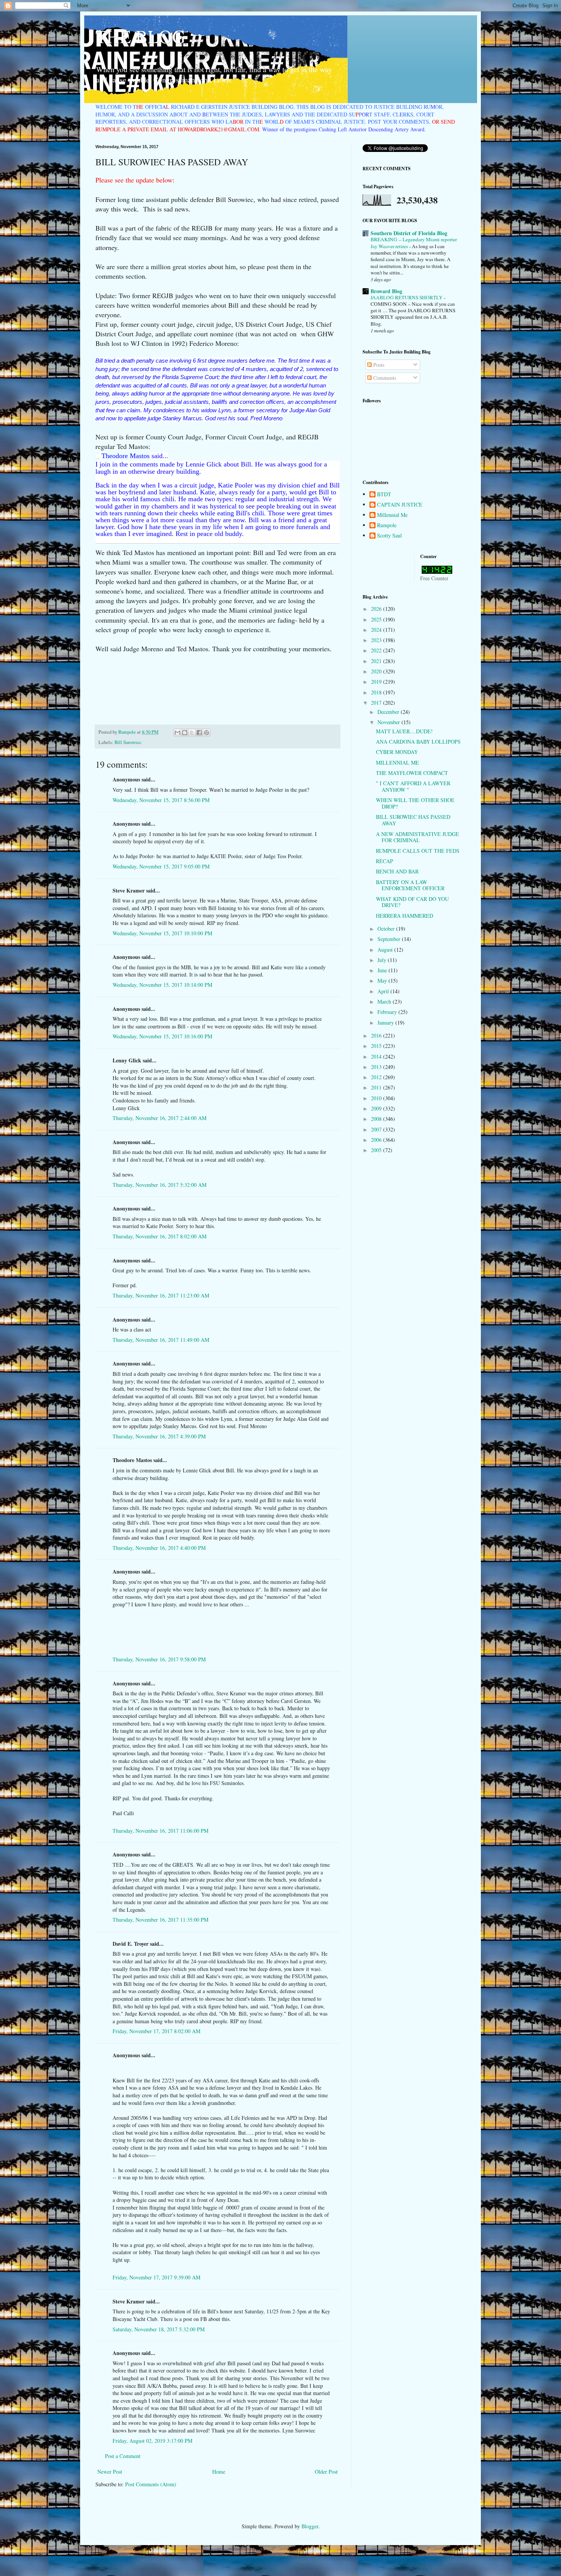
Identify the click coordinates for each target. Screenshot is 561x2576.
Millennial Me (392, 515)
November (389, 722)
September (390, 939)
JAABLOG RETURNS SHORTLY (407, 297)
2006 (377, 1140)
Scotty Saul (389, 536)
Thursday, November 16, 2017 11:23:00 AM (161, 1295)
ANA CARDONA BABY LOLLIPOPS (418, 742)
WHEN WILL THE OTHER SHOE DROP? (415, 803)
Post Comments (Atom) (151, 2484)
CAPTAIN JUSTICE (400, 505)
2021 (377, 661)
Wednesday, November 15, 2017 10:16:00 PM (162, 1036)
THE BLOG (140, 36)
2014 (377, 1056)
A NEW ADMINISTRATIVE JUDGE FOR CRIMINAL (418, 837)
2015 (377, 1046)
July (383, 960)
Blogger (310, 2526)
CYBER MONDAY (397, 752)
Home (219, 2472)
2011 (377, 1087)
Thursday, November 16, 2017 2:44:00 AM (160, 1118)
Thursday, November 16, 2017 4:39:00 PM (159, 1436)
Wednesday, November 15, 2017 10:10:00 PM (162, 933)
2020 (377, 671)
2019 (377, 682)
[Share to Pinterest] (206, 733)
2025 (377, 619)
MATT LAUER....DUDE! (404, 731)
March (385, 1002)
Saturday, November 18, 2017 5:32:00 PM (159, 2329)
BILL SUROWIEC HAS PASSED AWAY (413, 820)
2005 (377, 1150)
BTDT (384, 495)
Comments (384, 378)
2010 (377, 1098)
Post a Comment (123, 2456)
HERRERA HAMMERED (405, 916)
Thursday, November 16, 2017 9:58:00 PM (159, 1659)
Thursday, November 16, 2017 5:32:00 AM (160, 1185)
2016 (377, 1035)
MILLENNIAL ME (397, 763)
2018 (377, 692)
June (383, 970)
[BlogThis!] (185, 733)
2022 (377, 650)
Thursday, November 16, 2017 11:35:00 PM (160, 1920)
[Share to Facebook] (199, 733)
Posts (378, 365)
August (386, 950)
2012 (377, 1077)
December (389, 712)
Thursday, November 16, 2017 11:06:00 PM (160, 1831)
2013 (377, 1067)
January (386, 1022)
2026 (377, 609)
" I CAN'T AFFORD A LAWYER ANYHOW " (413, 786)
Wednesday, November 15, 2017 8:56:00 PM (161, 800)
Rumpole (387, 525)
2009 (377, 1108)
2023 (377, 640)
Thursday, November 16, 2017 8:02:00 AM (160, 1236)
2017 (377, 703)
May (383, 981)
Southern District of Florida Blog (409, 233)
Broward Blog (386, 291)
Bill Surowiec (128, 742)
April (384, 991)
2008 (377, 1119)
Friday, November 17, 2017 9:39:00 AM (156, 2277)
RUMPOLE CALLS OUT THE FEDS (418, 851)
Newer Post (110, 2472)
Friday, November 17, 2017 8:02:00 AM (156, 2031)
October (387, 929)
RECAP (384, 861)
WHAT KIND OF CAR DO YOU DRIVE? (412, 902)
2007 (377, 1129)
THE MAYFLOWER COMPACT (412, 773)
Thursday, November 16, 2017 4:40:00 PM (159, 1548)
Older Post (326, 2472)
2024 (377, 630)
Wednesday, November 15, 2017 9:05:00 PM (161, 866)
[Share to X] (192, 733)
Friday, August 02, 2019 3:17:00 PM (152, 2441)
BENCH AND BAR (397, 871)
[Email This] (177, 733)
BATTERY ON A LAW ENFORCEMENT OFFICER (410, 885)
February (388, 1012)
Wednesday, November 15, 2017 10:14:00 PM (162, 985)
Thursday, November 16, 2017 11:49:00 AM (161, 1340)
